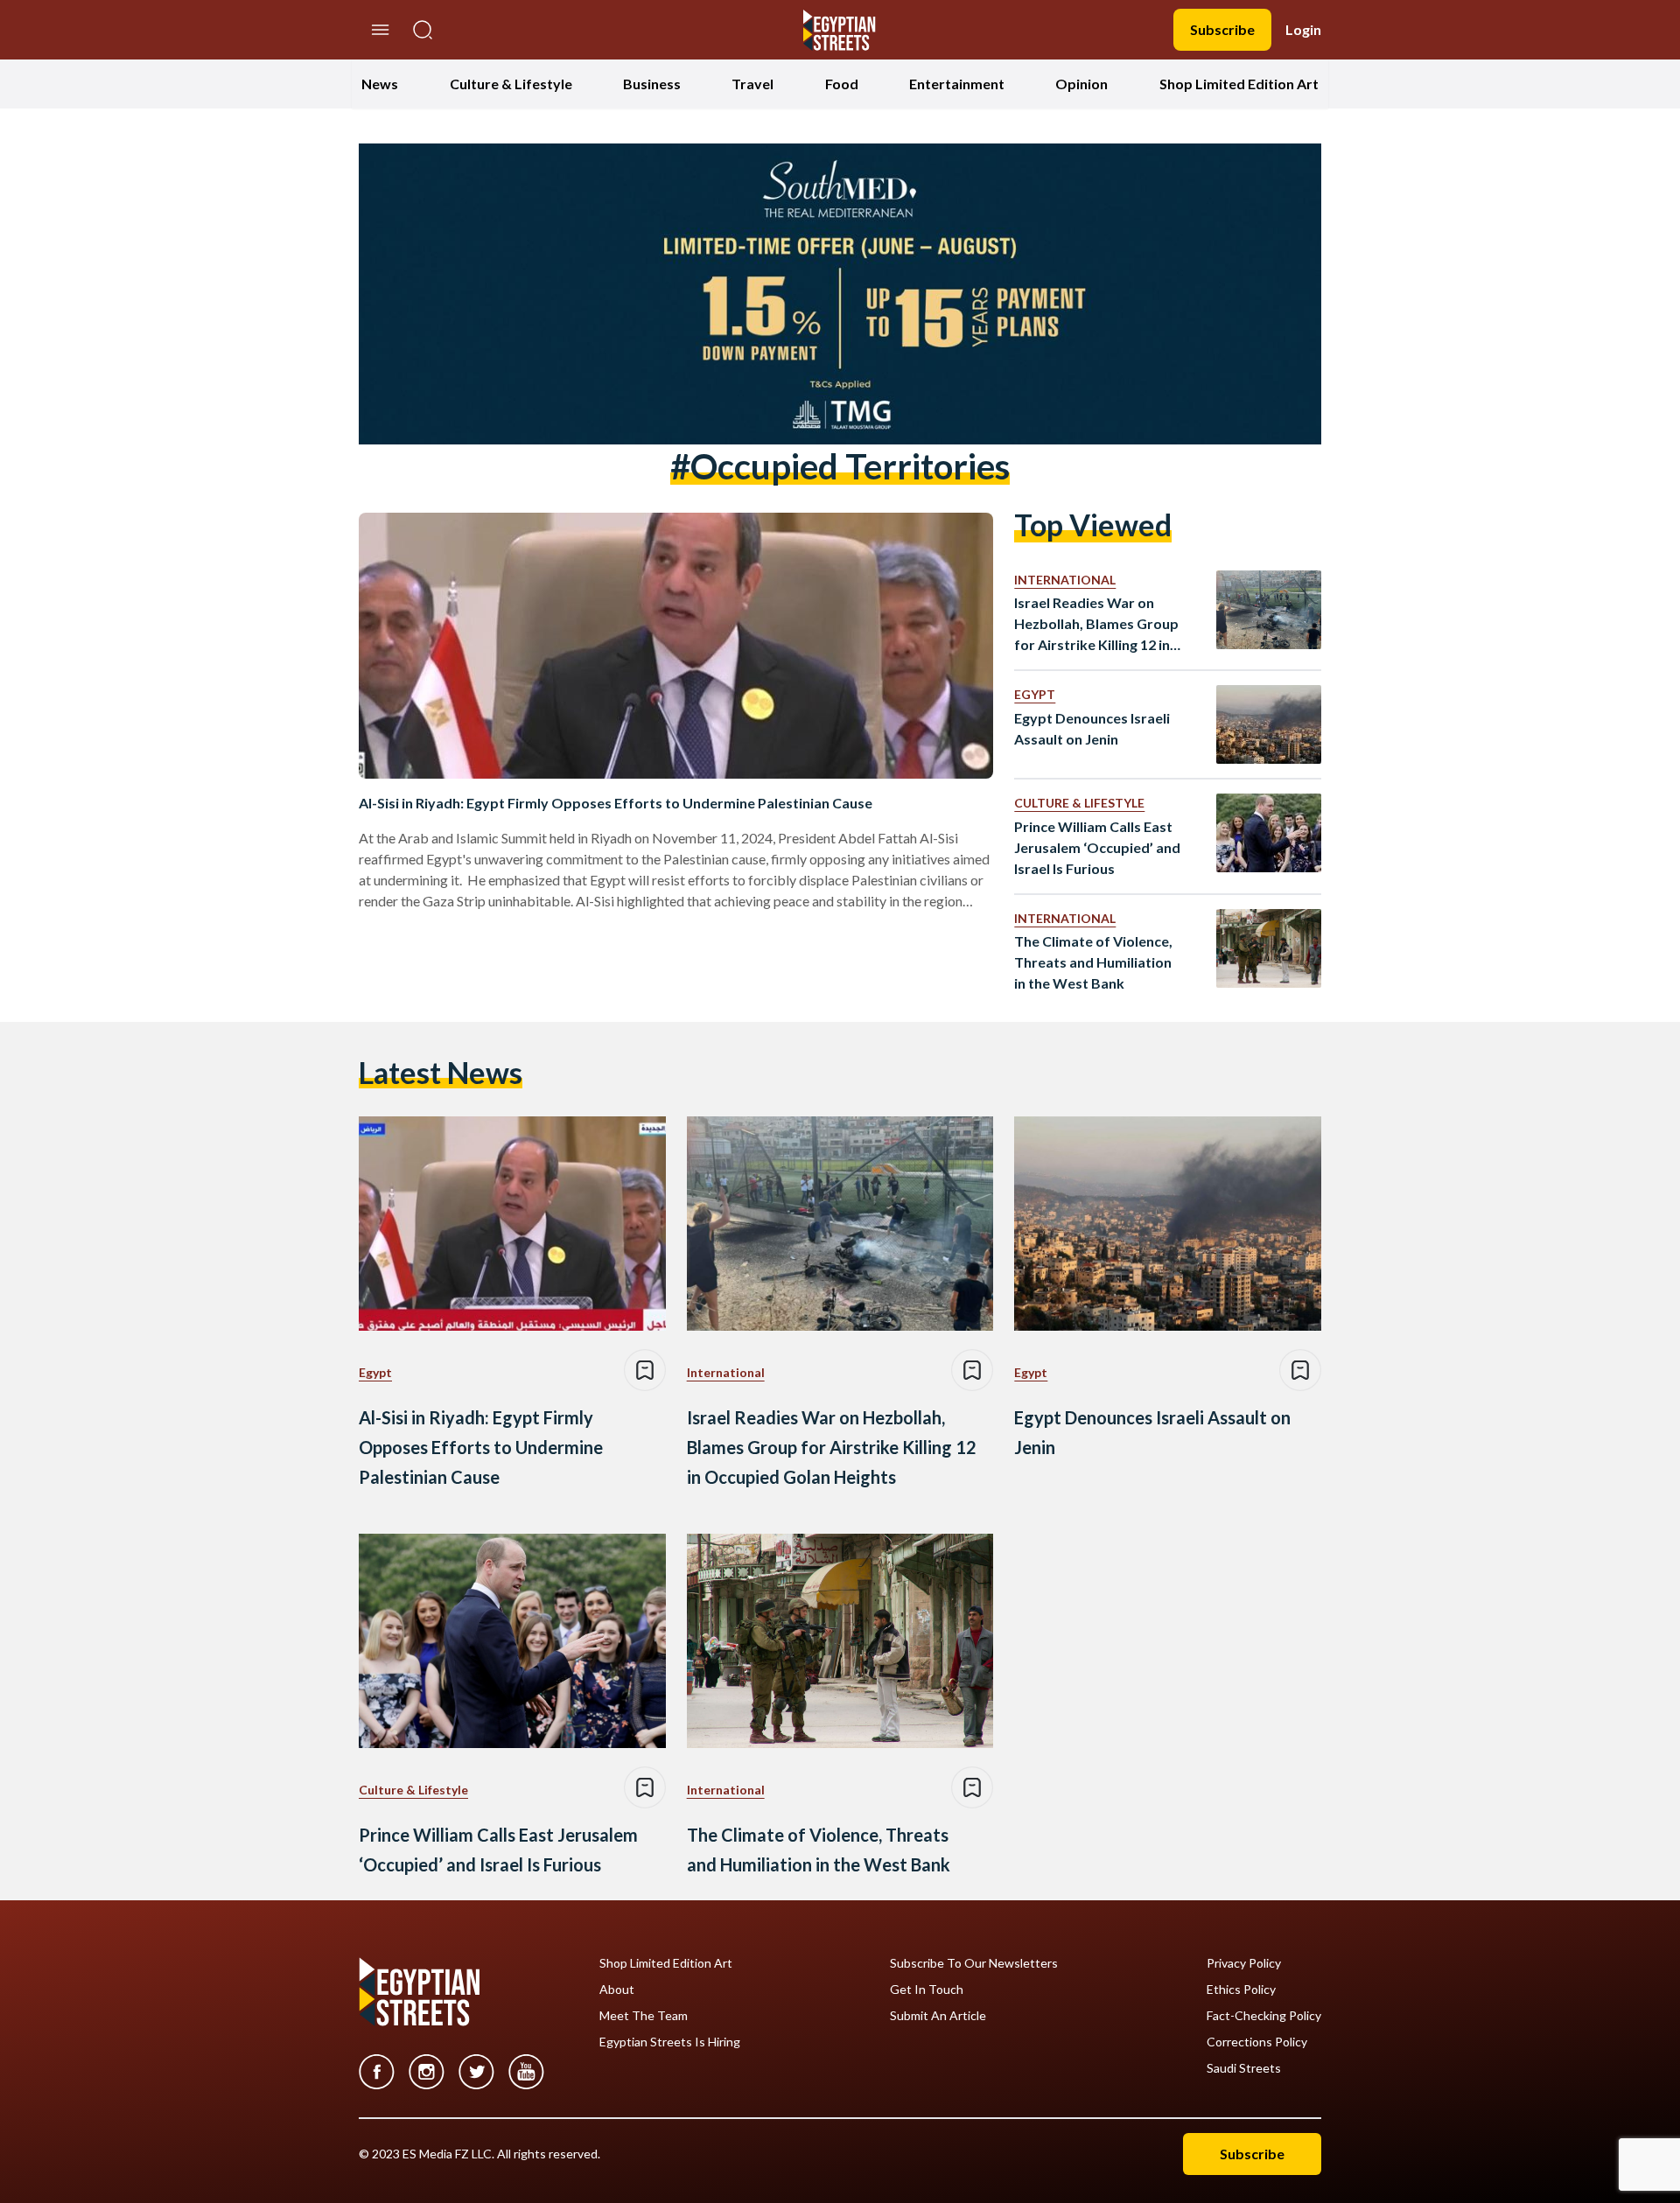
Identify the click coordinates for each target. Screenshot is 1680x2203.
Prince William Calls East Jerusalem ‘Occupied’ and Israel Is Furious (1097, 847)
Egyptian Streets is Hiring (670, 2042)
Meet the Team (644, 2016)
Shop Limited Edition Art (1239, 84)
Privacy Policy (1244, 1963)
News (380, 84)
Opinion (1081, 84)
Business (652, 84)
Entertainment (957, 84)
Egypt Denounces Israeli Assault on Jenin (1092, 728)
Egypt (1035, 694)
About (617, 1990)
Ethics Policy (1241, 1990)
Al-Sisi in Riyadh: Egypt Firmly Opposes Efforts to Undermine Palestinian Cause (616, 803)
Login (1303, 29)
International (1065, 580)
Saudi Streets (1244, 2068)
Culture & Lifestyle (511, 84)
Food (842, 84)
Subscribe (1222, 29)
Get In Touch (927, 1990)
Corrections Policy (1257, 2042)
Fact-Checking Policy (1264, 2016)
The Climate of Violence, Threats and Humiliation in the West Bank (1093, 962)
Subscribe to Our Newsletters (974, 1963)
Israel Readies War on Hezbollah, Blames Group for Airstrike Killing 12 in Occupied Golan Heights (1096, 625)
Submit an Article (938, 2016)
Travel (752, 84)
